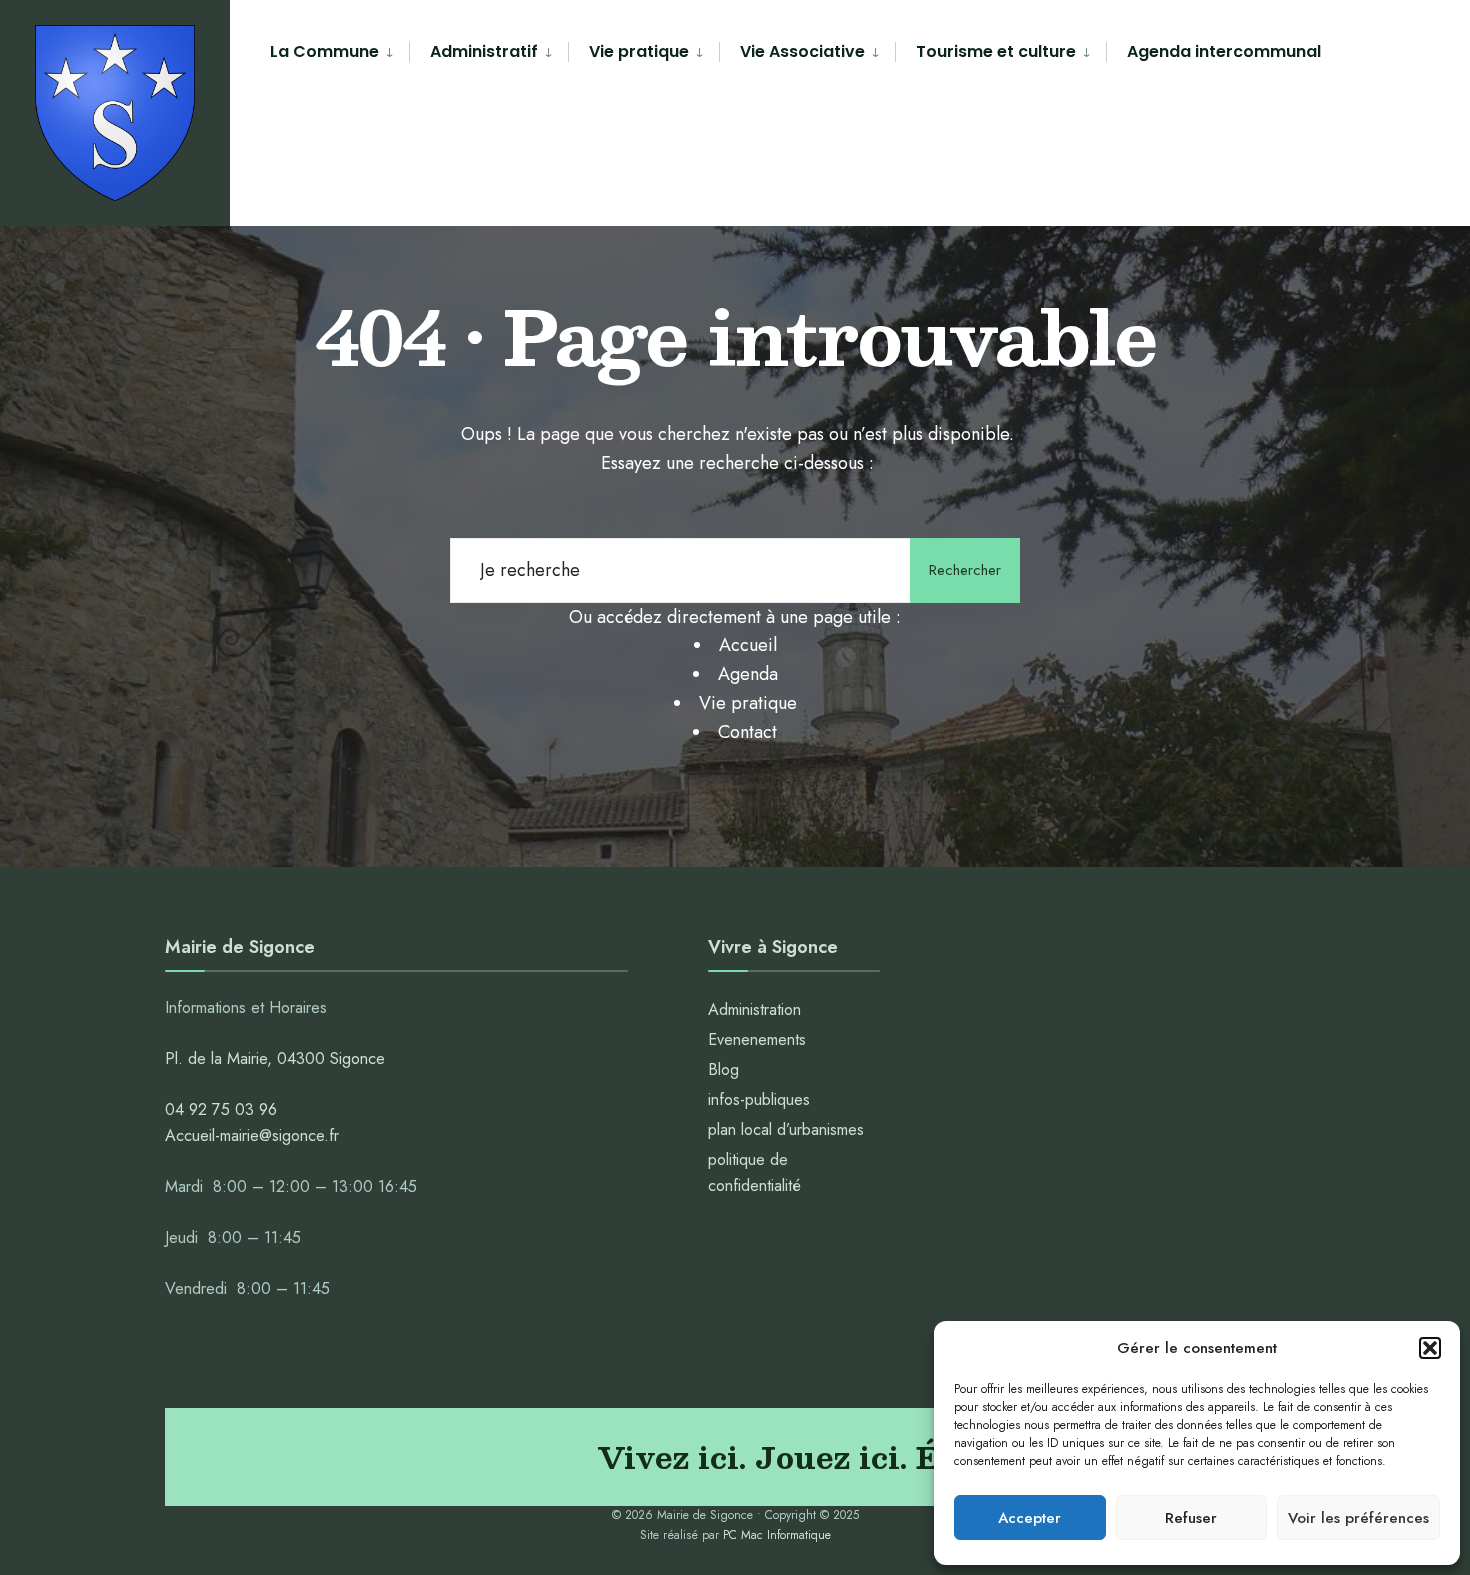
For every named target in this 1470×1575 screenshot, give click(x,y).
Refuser (1191, 1518)
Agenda (748, 674)
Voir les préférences (1358, 1518)
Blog (723, 1069)
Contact (747, 732)
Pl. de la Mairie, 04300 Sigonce (275, 1058)
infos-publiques (759, 1099)
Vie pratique (639, 51)
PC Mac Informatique (777, 1535)
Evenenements (757, 1039)
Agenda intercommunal (1224, 51)
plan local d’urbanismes (786, 1129)
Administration (757, 1009)
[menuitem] (339, 52)
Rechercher (965, 570)
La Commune (324, 51)
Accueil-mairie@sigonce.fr (252, 1135)
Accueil (748, 645)
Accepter (1029, 1518)
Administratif (484, 51)
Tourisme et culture (996, 51)
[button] (1430, 1348)
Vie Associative (802, 51)
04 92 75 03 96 (221, 1109)
